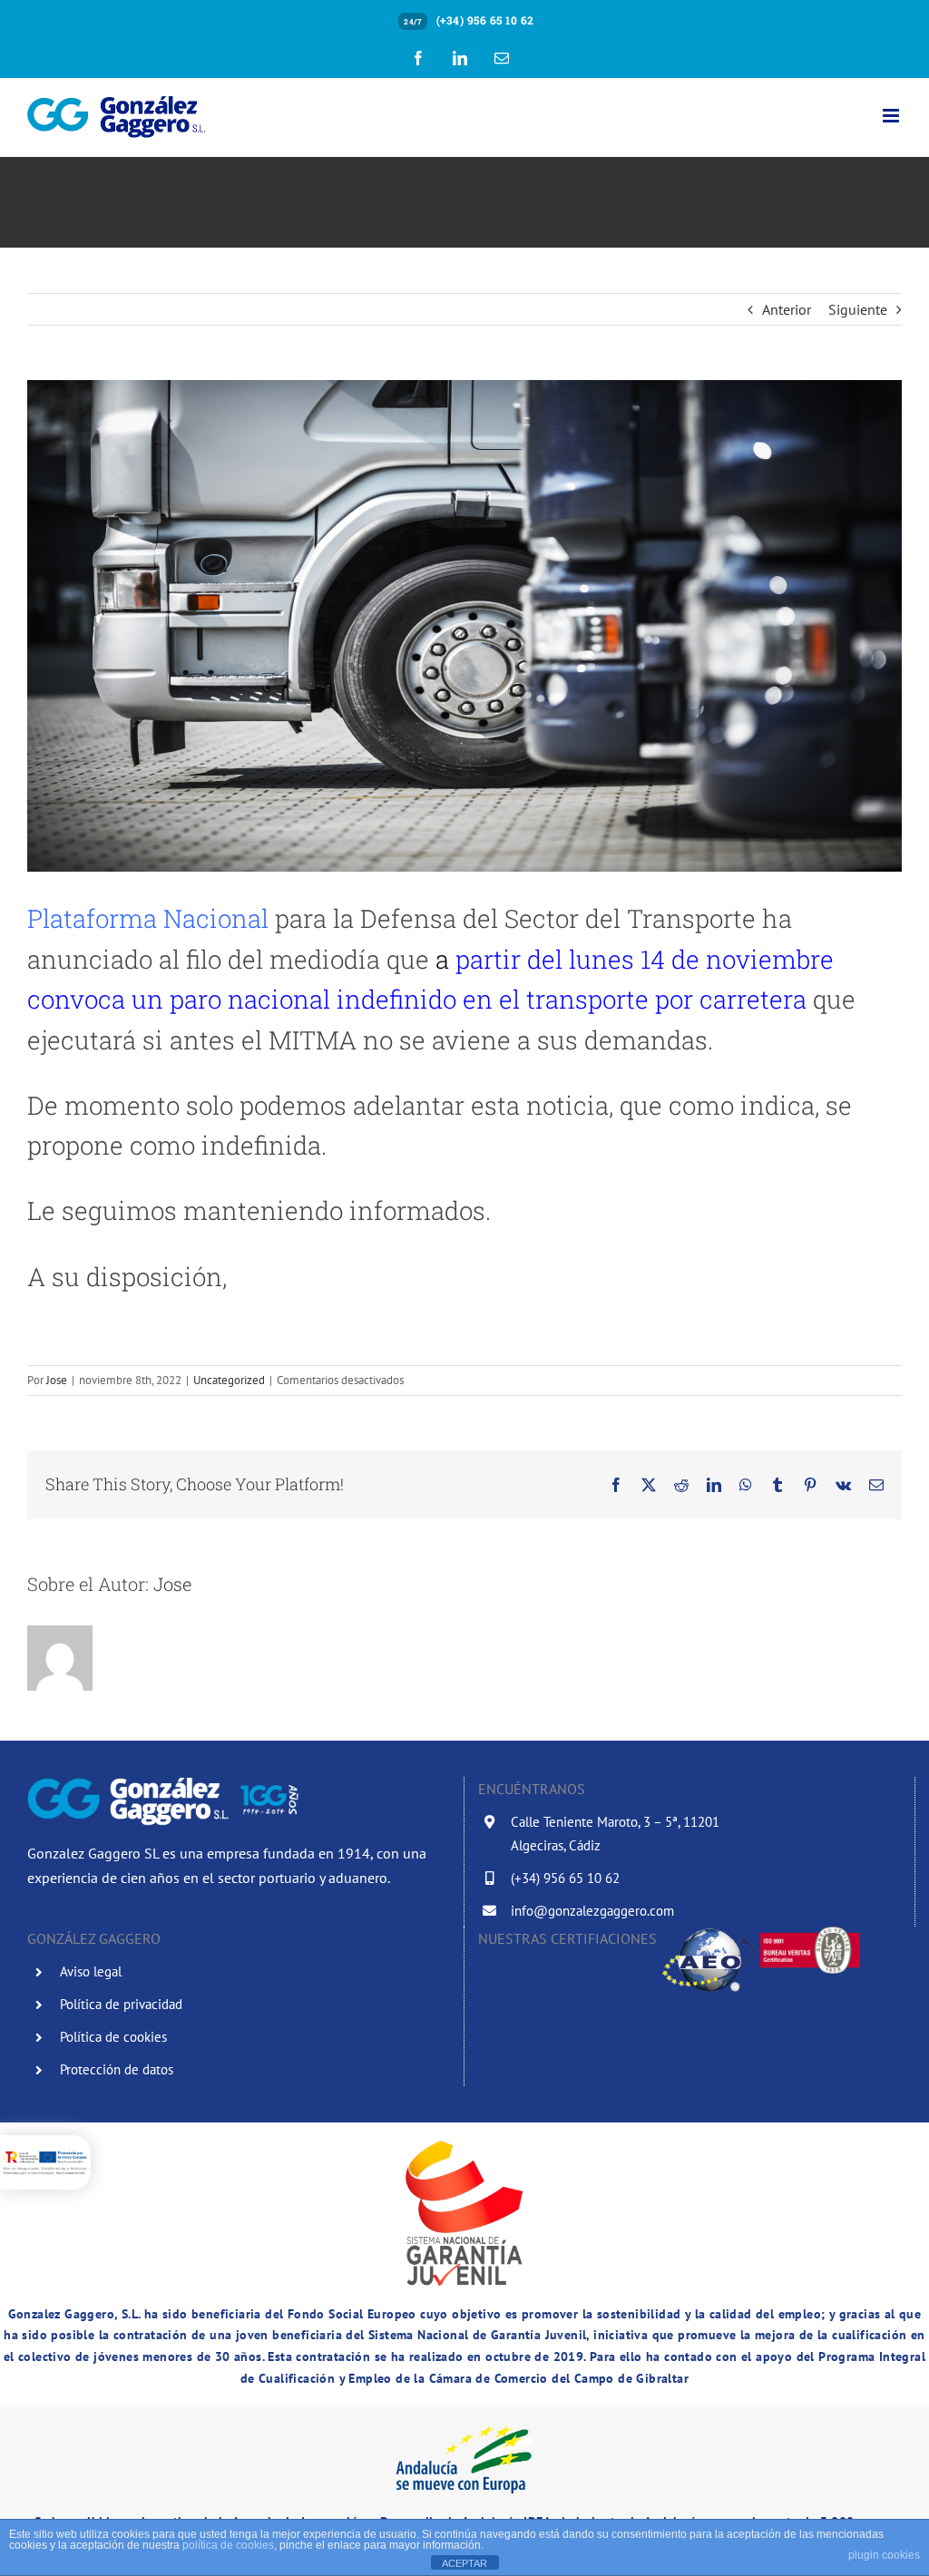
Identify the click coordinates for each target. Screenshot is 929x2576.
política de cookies (228, 2545)
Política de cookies (113, 2037)
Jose (57, 1380)
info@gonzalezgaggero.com (592, 1911)
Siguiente (858, 309)
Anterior (787, 309)
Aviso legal (91, 1971)
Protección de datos (117, 2069)
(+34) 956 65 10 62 (485, 20)
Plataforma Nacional (148, 918)
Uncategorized (229, 1380)
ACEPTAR (464, 2563)
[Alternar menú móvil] (892, 116)
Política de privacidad (121, 2004)
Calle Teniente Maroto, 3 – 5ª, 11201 (615, 1822)
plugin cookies (884, 2555)
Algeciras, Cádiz (556, 1845)
